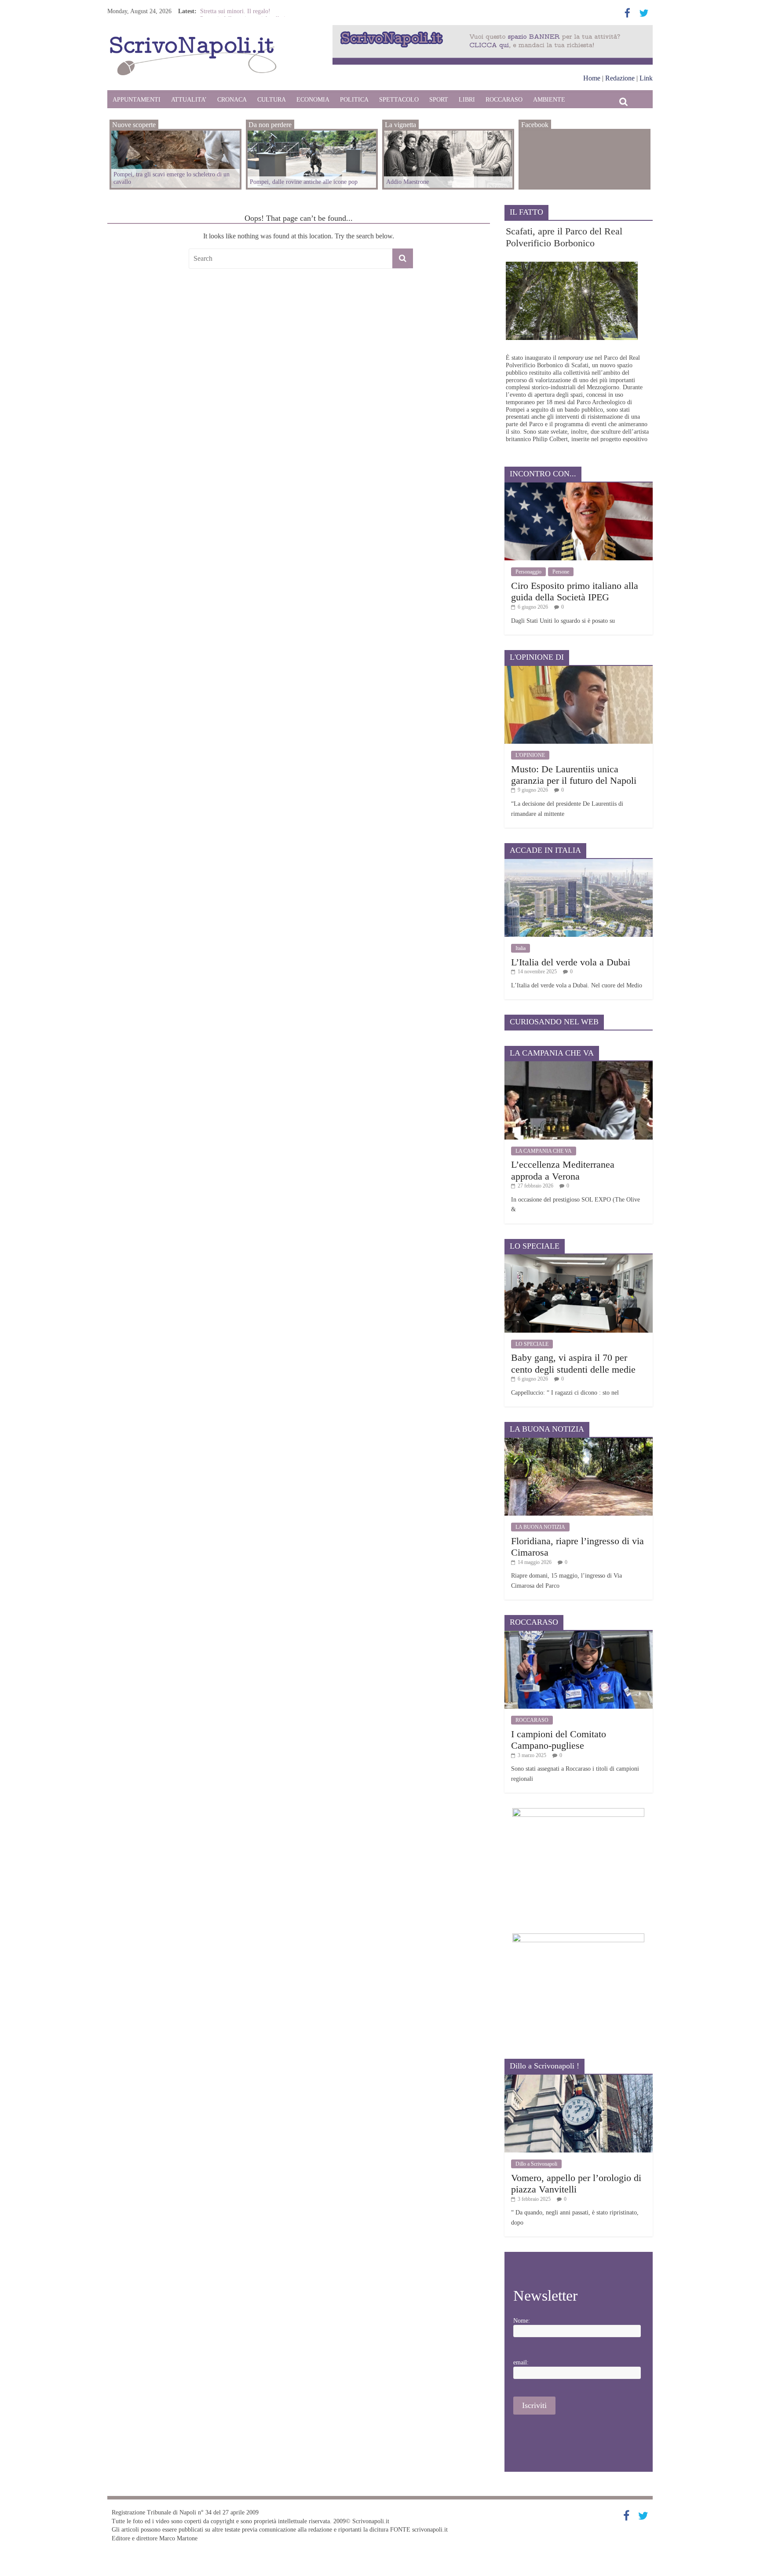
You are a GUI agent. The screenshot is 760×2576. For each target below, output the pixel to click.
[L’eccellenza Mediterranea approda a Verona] (579, 1065)
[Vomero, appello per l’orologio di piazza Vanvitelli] (579, 2078)
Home (592, 78)
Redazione (620, 78)
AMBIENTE (549, 100)
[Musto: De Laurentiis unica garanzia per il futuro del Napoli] (579, 669)
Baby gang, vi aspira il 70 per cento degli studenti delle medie (573, 1363)
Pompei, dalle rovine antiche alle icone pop (304, 182)
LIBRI (467, 100)
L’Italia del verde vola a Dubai (571, 962)
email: (521, 2362)
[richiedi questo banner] (493, 29)
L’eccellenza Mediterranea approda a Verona (563, 1170)
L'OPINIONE (530, 755)
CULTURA (272, 100)
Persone (561, 572)
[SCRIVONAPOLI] (193, 38)
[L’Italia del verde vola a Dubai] (579, 862)
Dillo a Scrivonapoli (536, 2164)
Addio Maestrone (221, 11)
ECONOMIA (313, 100)
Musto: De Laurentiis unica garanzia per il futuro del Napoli (574, 775)
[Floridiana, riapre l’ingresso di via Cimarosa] (579, 1441)
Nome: (522, 2321)
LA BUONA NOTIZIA (540, 1527)
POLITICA (354, 100)
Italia (521, 948)
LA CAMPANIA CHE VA (544, 1151)
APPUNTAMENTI (137, 100)
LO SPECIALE (532, 1344)
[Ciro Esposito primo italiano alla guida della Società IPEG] (579, 486)
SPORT (439, 100)
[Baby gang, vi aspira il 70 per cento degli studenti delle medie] (579, 1258)
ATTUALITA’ (189, 100)
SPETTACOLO (399, 100)
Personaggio (528, 572)
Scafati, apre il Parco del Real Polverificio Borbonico (564, 237)
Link (646, 78)
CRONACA (232, 100)
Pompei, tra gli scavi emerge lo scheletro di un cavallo (172, 178)
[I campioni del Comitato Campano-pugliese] (579, 1634)
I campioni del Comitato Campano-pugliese (559, 1740)
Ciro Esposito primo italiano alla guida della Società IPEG (575, 591)
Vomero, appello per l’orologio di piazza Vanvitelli (576, 2183)
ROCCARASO (504, 100)
